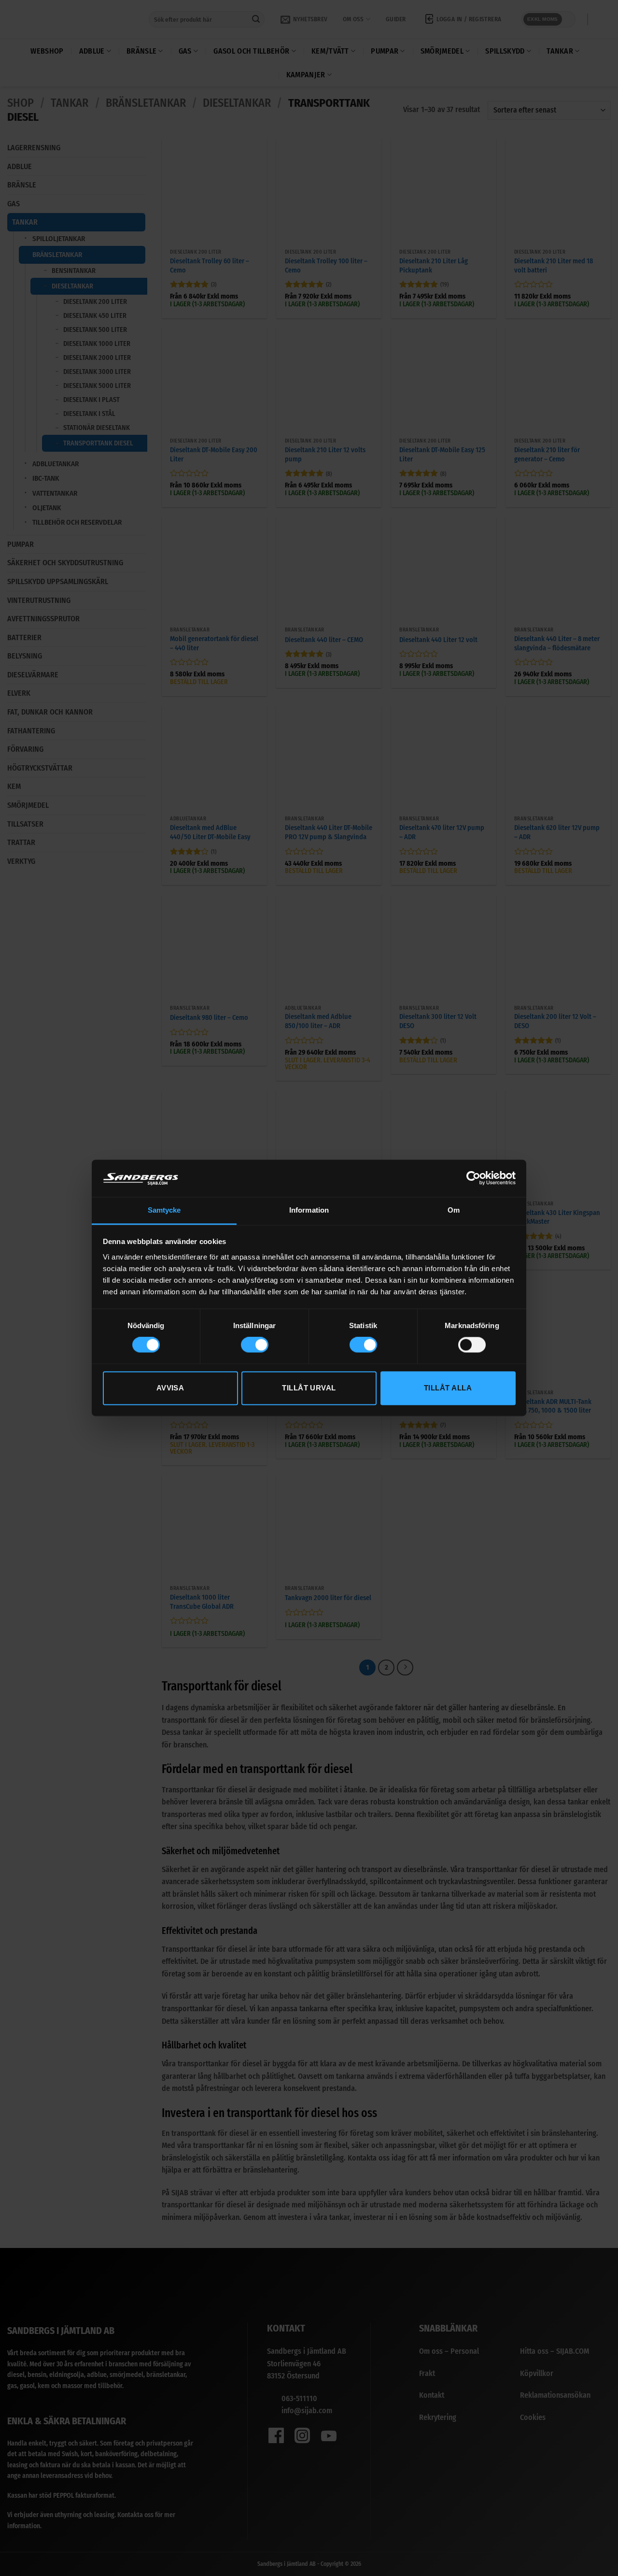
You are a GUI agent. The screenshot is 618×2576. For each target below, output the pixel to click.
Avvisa (170, 1388)
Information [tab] (309, 1210)
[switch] (255, 1345)
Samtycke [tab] (164, 1210)
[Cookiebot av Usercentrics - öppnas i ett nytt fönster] (473, 1178)
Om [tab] (454, 1210)
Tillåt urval (309, 1388)
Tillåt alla (448, 1388)
